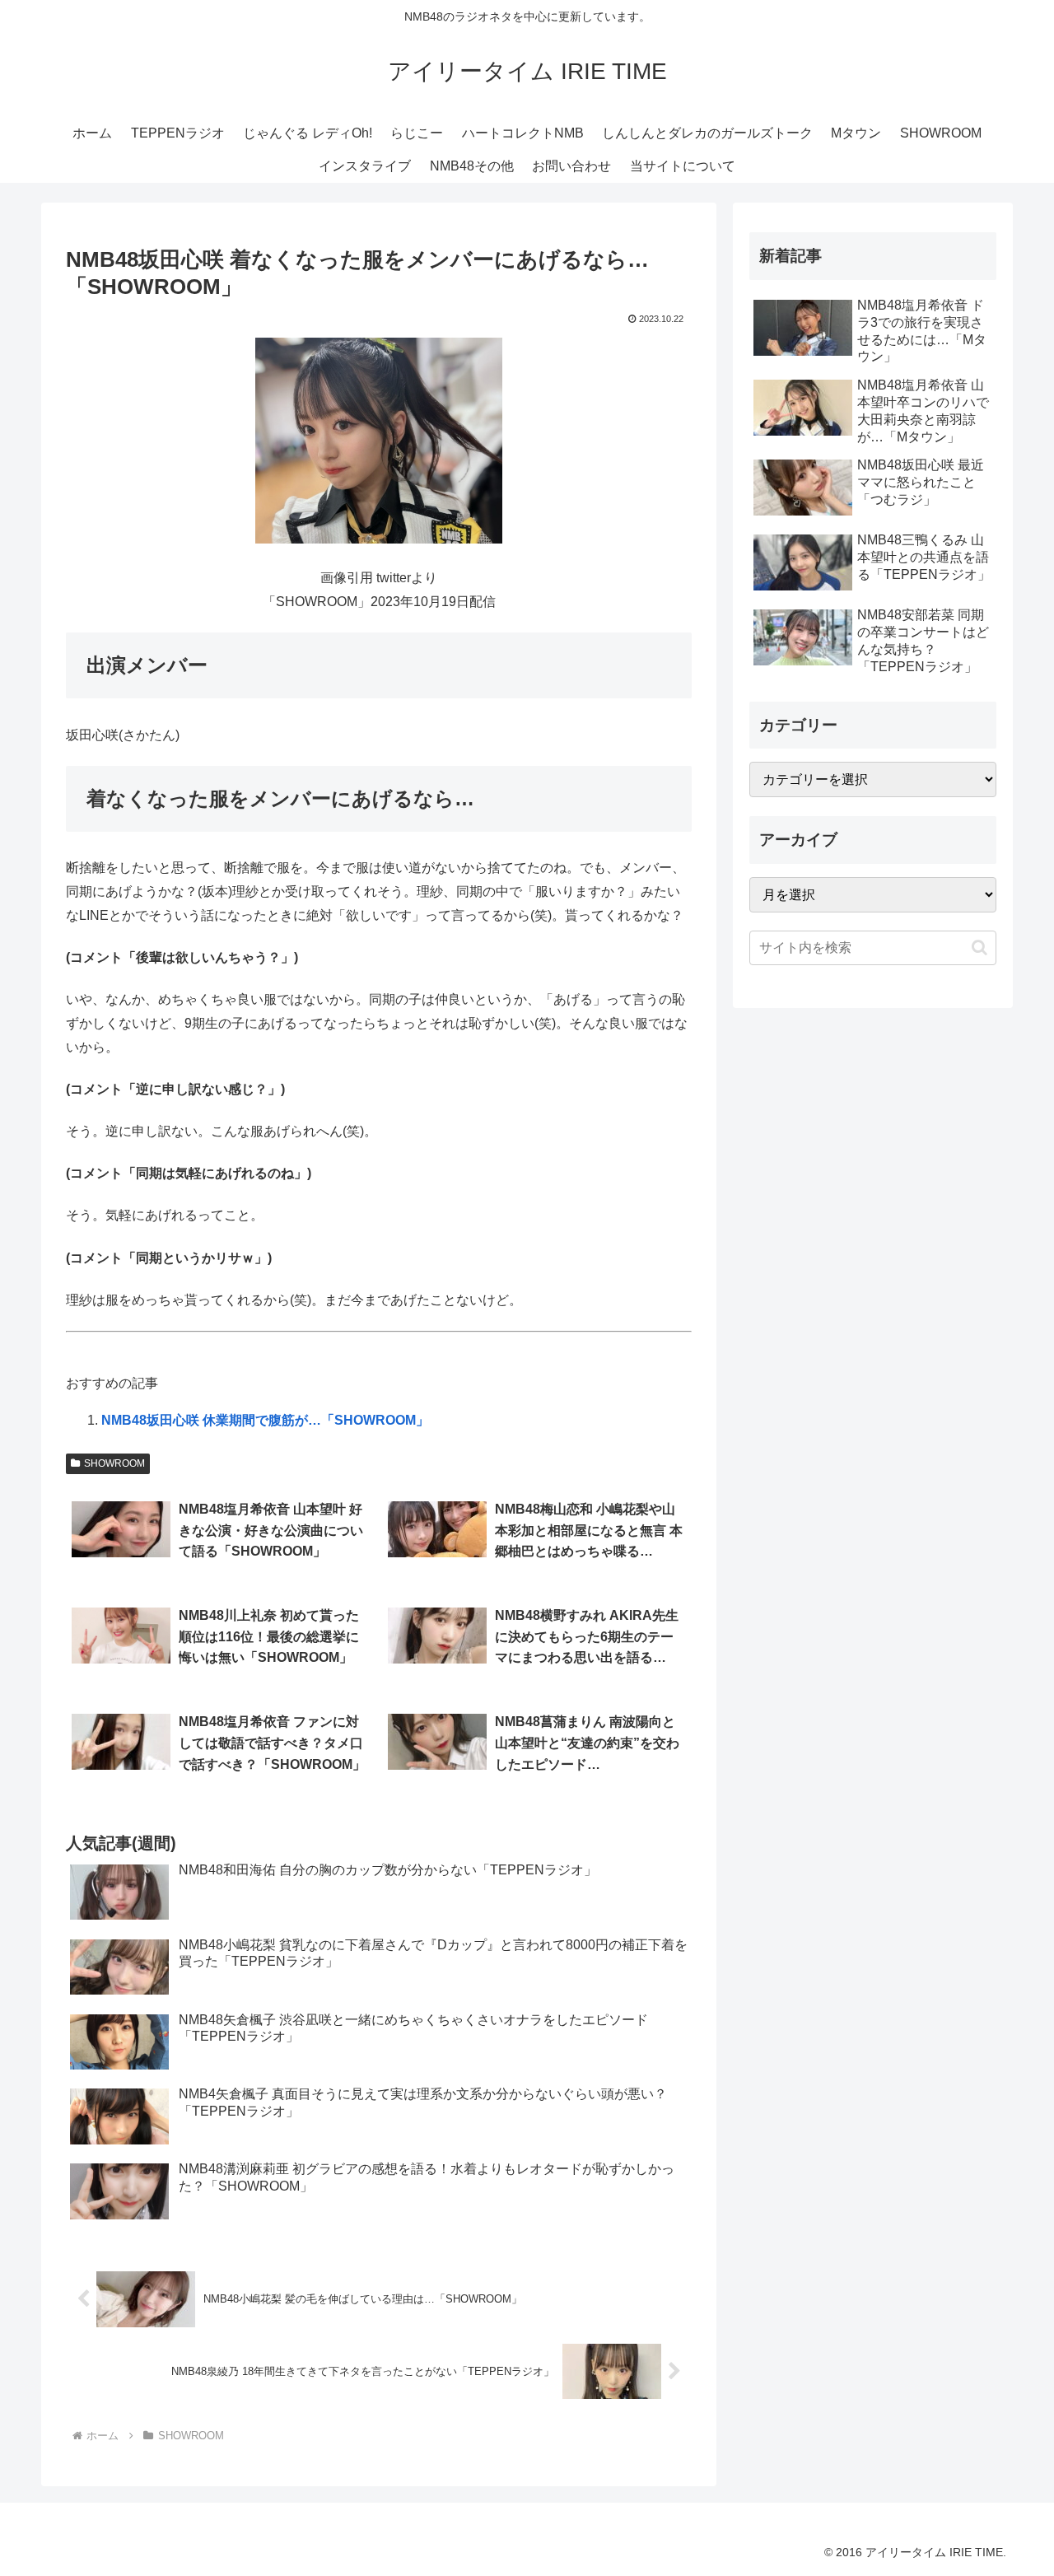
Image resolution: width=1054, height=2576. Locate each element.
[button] (979, 947)
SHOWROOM (114, 1463)
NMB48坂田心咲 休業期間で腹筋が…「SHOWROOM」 (265, 1420)
